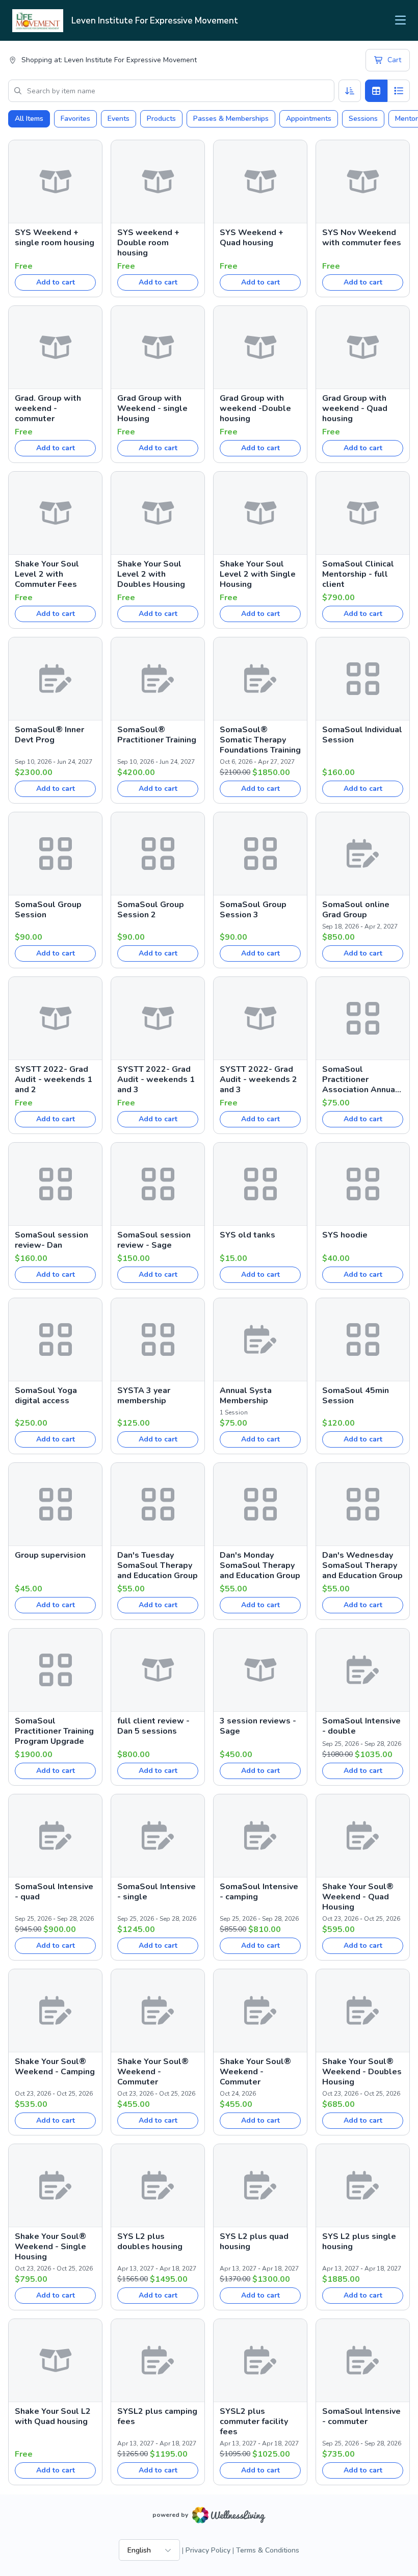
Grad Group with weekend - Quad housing (355, 408)
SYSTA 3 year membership (144, 1396)
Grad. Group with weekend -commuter (48, 408)
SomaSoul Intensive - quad (54, 1892)
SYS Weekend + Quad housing (252, 238)
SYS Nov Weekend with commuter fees (362, 238)
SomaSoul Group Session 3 (253, 910)
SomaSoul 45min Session (356, 1396)
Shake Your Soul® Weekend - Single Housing (50, 2247)
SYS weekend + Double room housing (148, 243)
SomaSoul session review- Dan (51, 1240)
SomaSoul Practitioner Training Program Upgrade (54, 1731)
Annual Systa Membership (246, 1396)
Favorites (75, 119)
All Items (29, 119)
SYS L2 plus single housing (359, 2242)
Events (119, 119)
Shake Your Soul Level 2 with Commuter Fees (47, 574)
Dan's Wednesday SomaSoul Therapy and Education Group (362, 1565)
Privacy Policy (208, 2550)
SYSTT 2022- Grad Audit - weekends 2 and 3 (258, 1079)
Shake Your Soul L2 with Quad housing (53, 2416)
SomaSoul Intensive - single (156, 1892)
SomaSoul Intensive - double (361, 1726)
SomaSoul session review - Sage (154, 1240)
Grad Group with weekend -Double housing (255, 408)
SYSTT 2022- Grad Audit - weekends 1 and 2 (54, 1079)
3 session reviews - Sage (258, 1726)
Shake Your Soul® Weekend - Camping (55, 2067)
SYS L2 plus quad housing (254, 2242)
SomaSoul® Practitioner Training (157, 735)
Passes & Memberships (231, 119)
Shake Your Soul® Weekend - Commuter (153, 2072)
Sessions (363, 119)
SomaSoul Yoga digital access (46, 1396)
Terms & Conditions (268, 2550)
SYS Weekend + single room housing (55, 238)
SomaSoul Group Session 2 (151, 910)
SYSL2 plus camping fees (157, 2416)
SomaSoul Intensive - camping (259, 1892)
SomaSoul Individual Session (362, 735)
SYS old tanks (247, 1235)
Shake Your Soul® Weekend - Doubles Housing (362, 2072)
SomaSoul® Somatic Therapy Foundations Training (260, 740)
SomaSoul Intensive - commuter (361, 2416)
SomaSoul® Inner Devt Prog (49, 735)
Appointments (309, 119)
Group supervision (50, 1555)
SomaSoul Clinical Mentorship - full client (358, 574)
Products (161, 119)
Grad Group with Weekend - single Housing (152, 408)
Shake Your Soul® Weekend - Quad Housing (358, 1897)
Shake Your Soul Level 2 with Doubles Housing (151, 574)
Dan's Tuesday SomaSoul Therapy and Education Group (158, 1565)
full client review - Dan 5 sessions (153, 1726)
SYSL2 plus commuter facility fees (254, 2422)
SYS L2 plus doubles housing (150, 2242)
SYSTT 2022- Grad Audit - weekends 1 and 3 (156, 1079)
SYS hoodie (345, 1235)
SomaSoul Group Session (48, 910)
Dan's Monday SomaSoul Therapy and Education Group (260, 1565)
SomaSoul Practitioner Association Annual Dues (360, 1079)
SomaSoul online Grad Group (356, 910)
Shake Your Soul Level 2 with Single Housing (258, 574)
